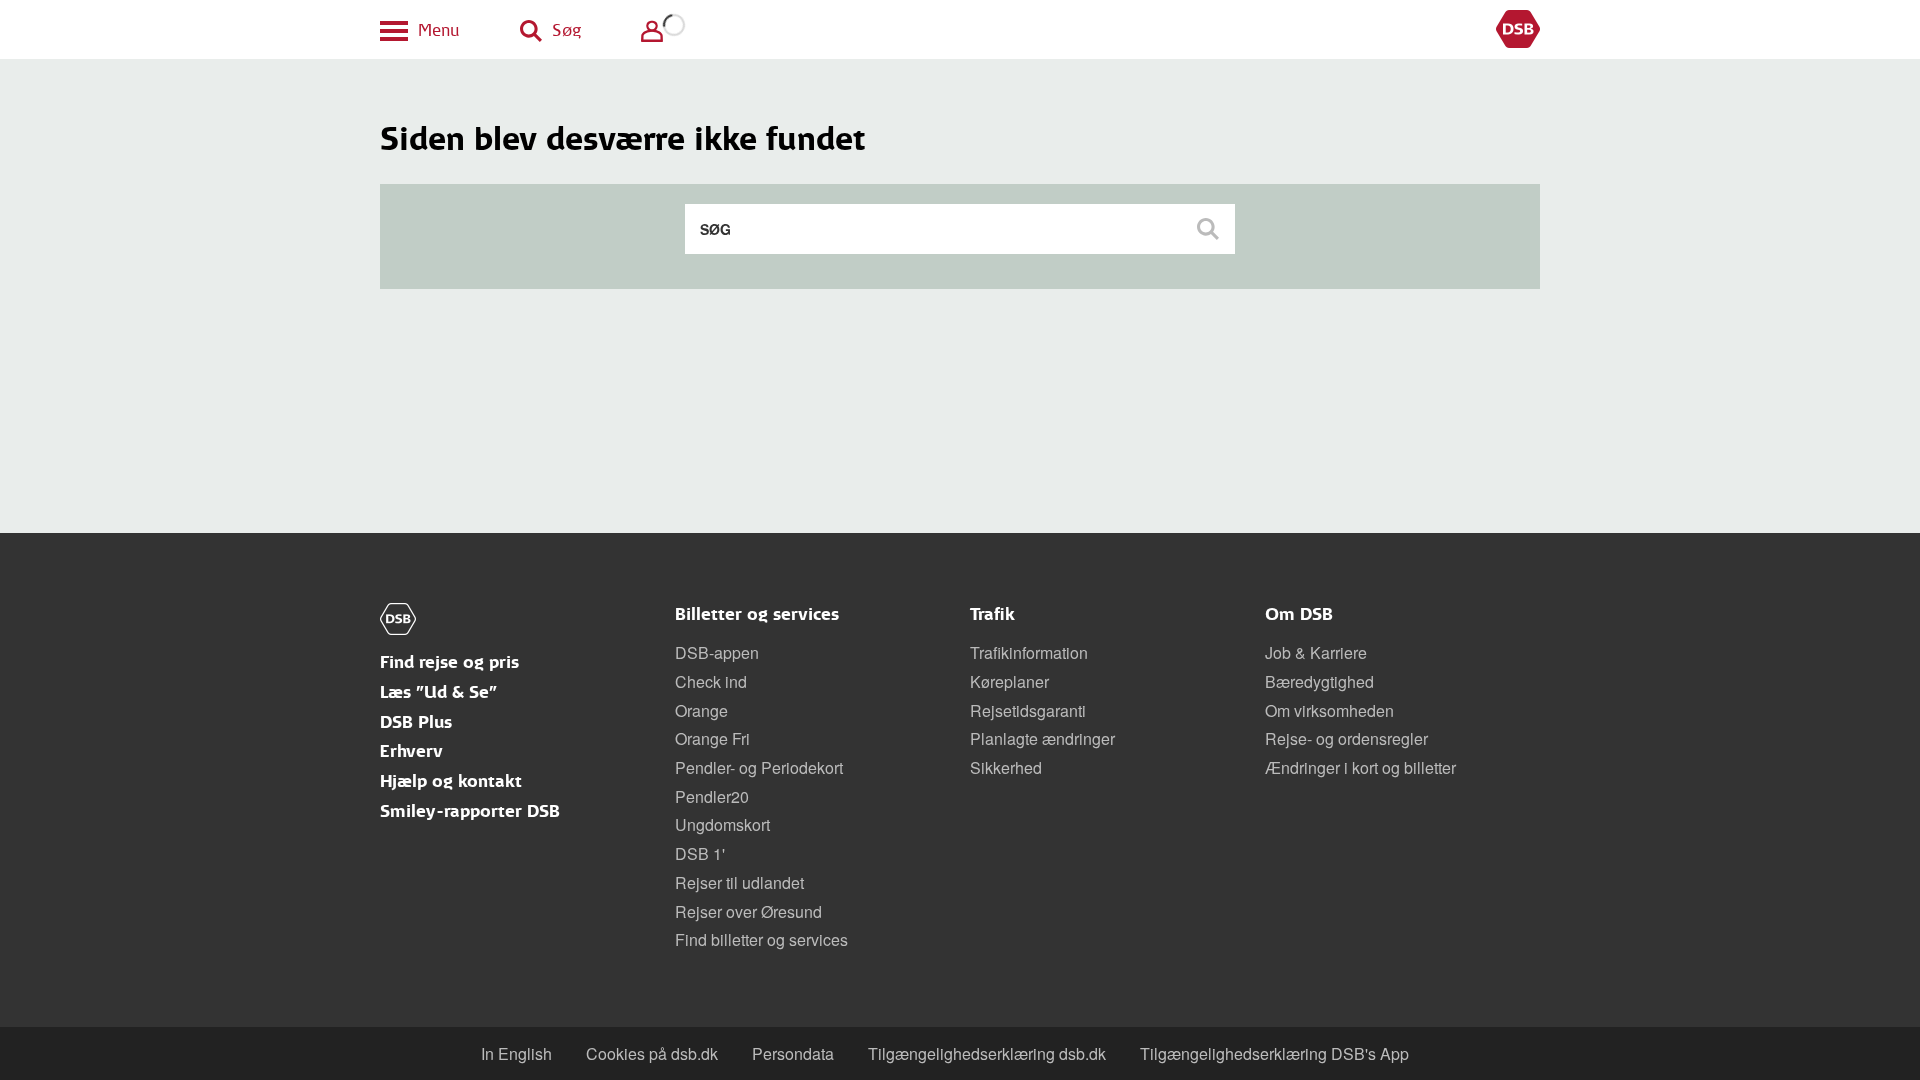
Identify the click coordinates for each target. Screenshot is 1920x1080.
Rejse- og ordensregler (1346, 738)
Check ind (711, 681)
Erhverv (411, 751)
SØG (715, 229)
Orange (701, 710)
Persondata (793, 1053)
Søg (1210, 229)
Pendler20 (712, 796)
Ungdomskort (722, 824)
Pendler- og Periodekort (759, 767)
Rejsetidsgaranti (1028, 710)
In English (516, 1053)
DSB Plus (416, 722)
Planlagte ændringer (1042, 738)
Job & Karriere (1316, 652)
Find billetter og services (761, 939)
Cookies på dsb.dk (652, 1053)
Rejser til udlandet (739, 882)
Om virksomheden (1329, 710)
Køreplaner (1009, 681)
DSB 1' (700, 853)
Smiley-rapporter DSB (470, 811)
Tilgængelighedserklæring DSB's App (1274, 1053)
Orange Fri (712, 738)
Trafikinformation (1029, 652)
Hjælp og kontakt (451, 781)
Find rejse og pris (449, 662)
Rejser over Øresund (748, 911)
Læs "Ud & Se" (438, 692)
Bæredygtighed (1319, 681)
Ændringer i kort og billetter (1360, 767)
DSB (1518, 30)
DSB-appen (717, 652)
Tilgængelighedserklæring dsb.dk (987, 1053)
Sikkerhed (1006, 767)
